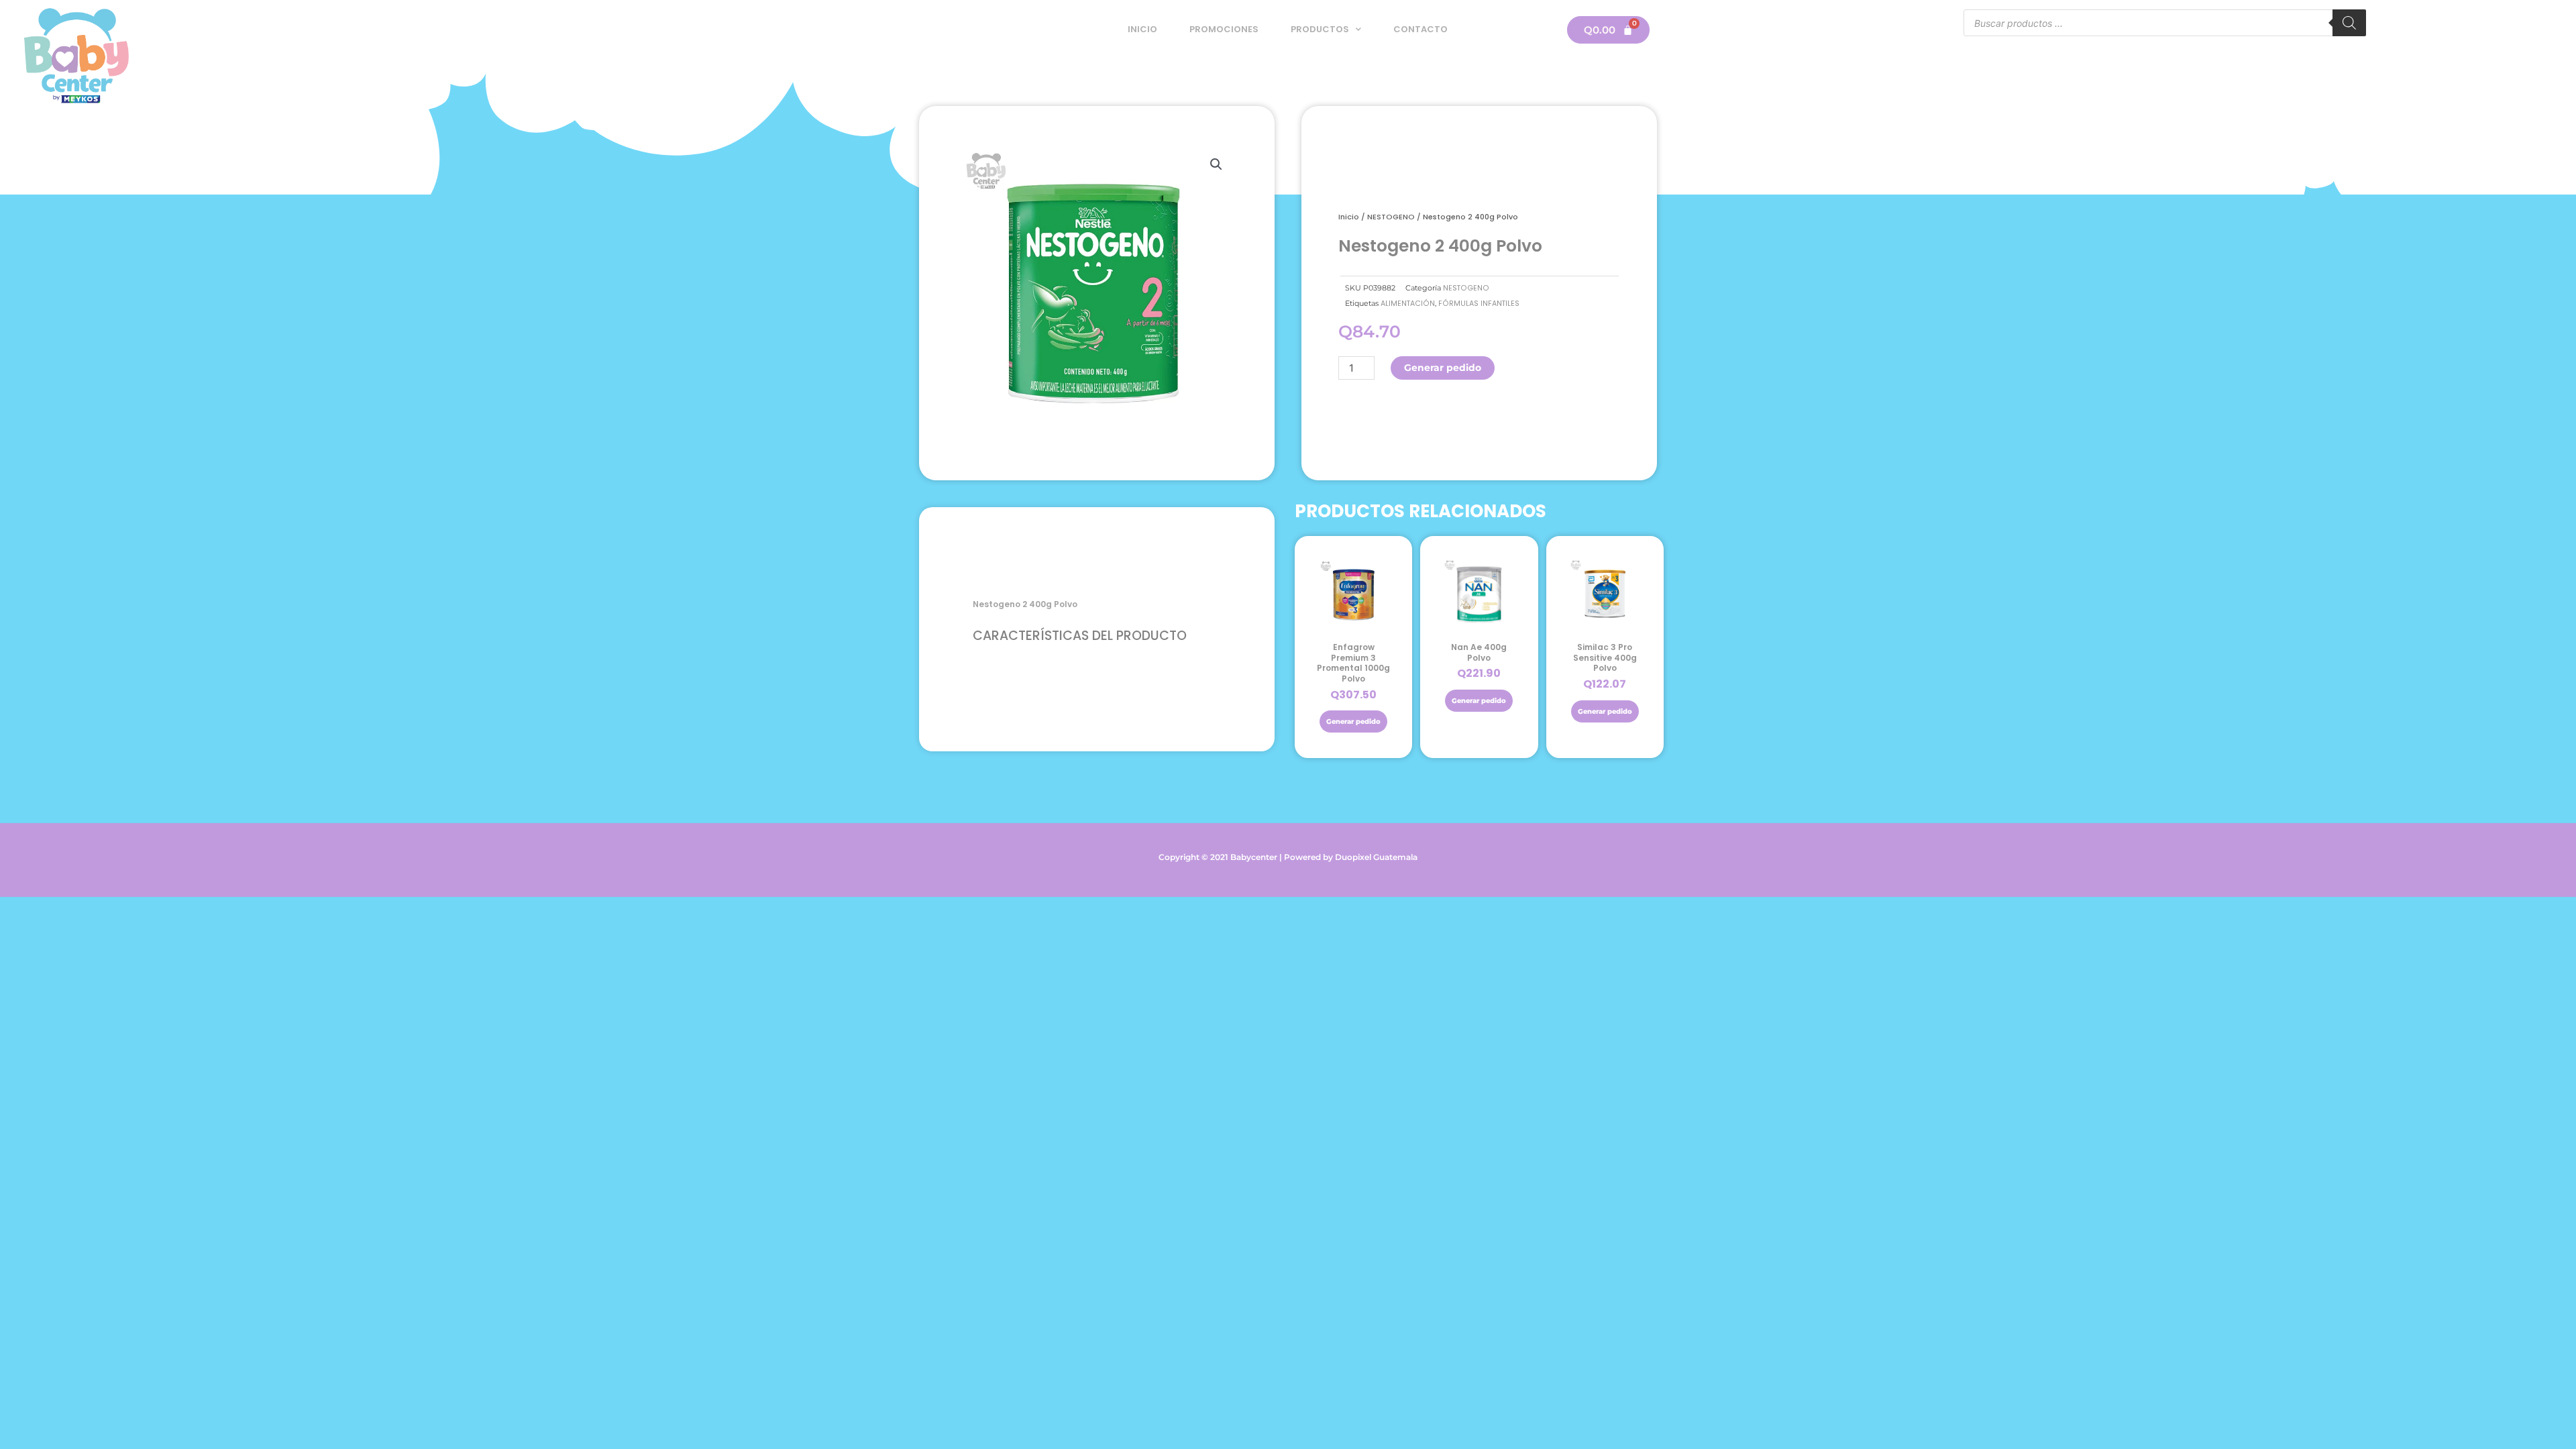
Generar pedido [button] (1353, 721)
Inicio (1349, 217)
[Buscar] (2349, 23)
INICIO (1142, 29)
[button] (1216, 164)
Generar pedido (1443, 368)
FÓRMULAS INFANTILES (1479, 304)
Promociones (1224, 29)
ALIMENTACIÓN (1408, 304)
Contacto (1420, 29)
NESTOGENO (1391, 217)
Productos (1320, 29)
